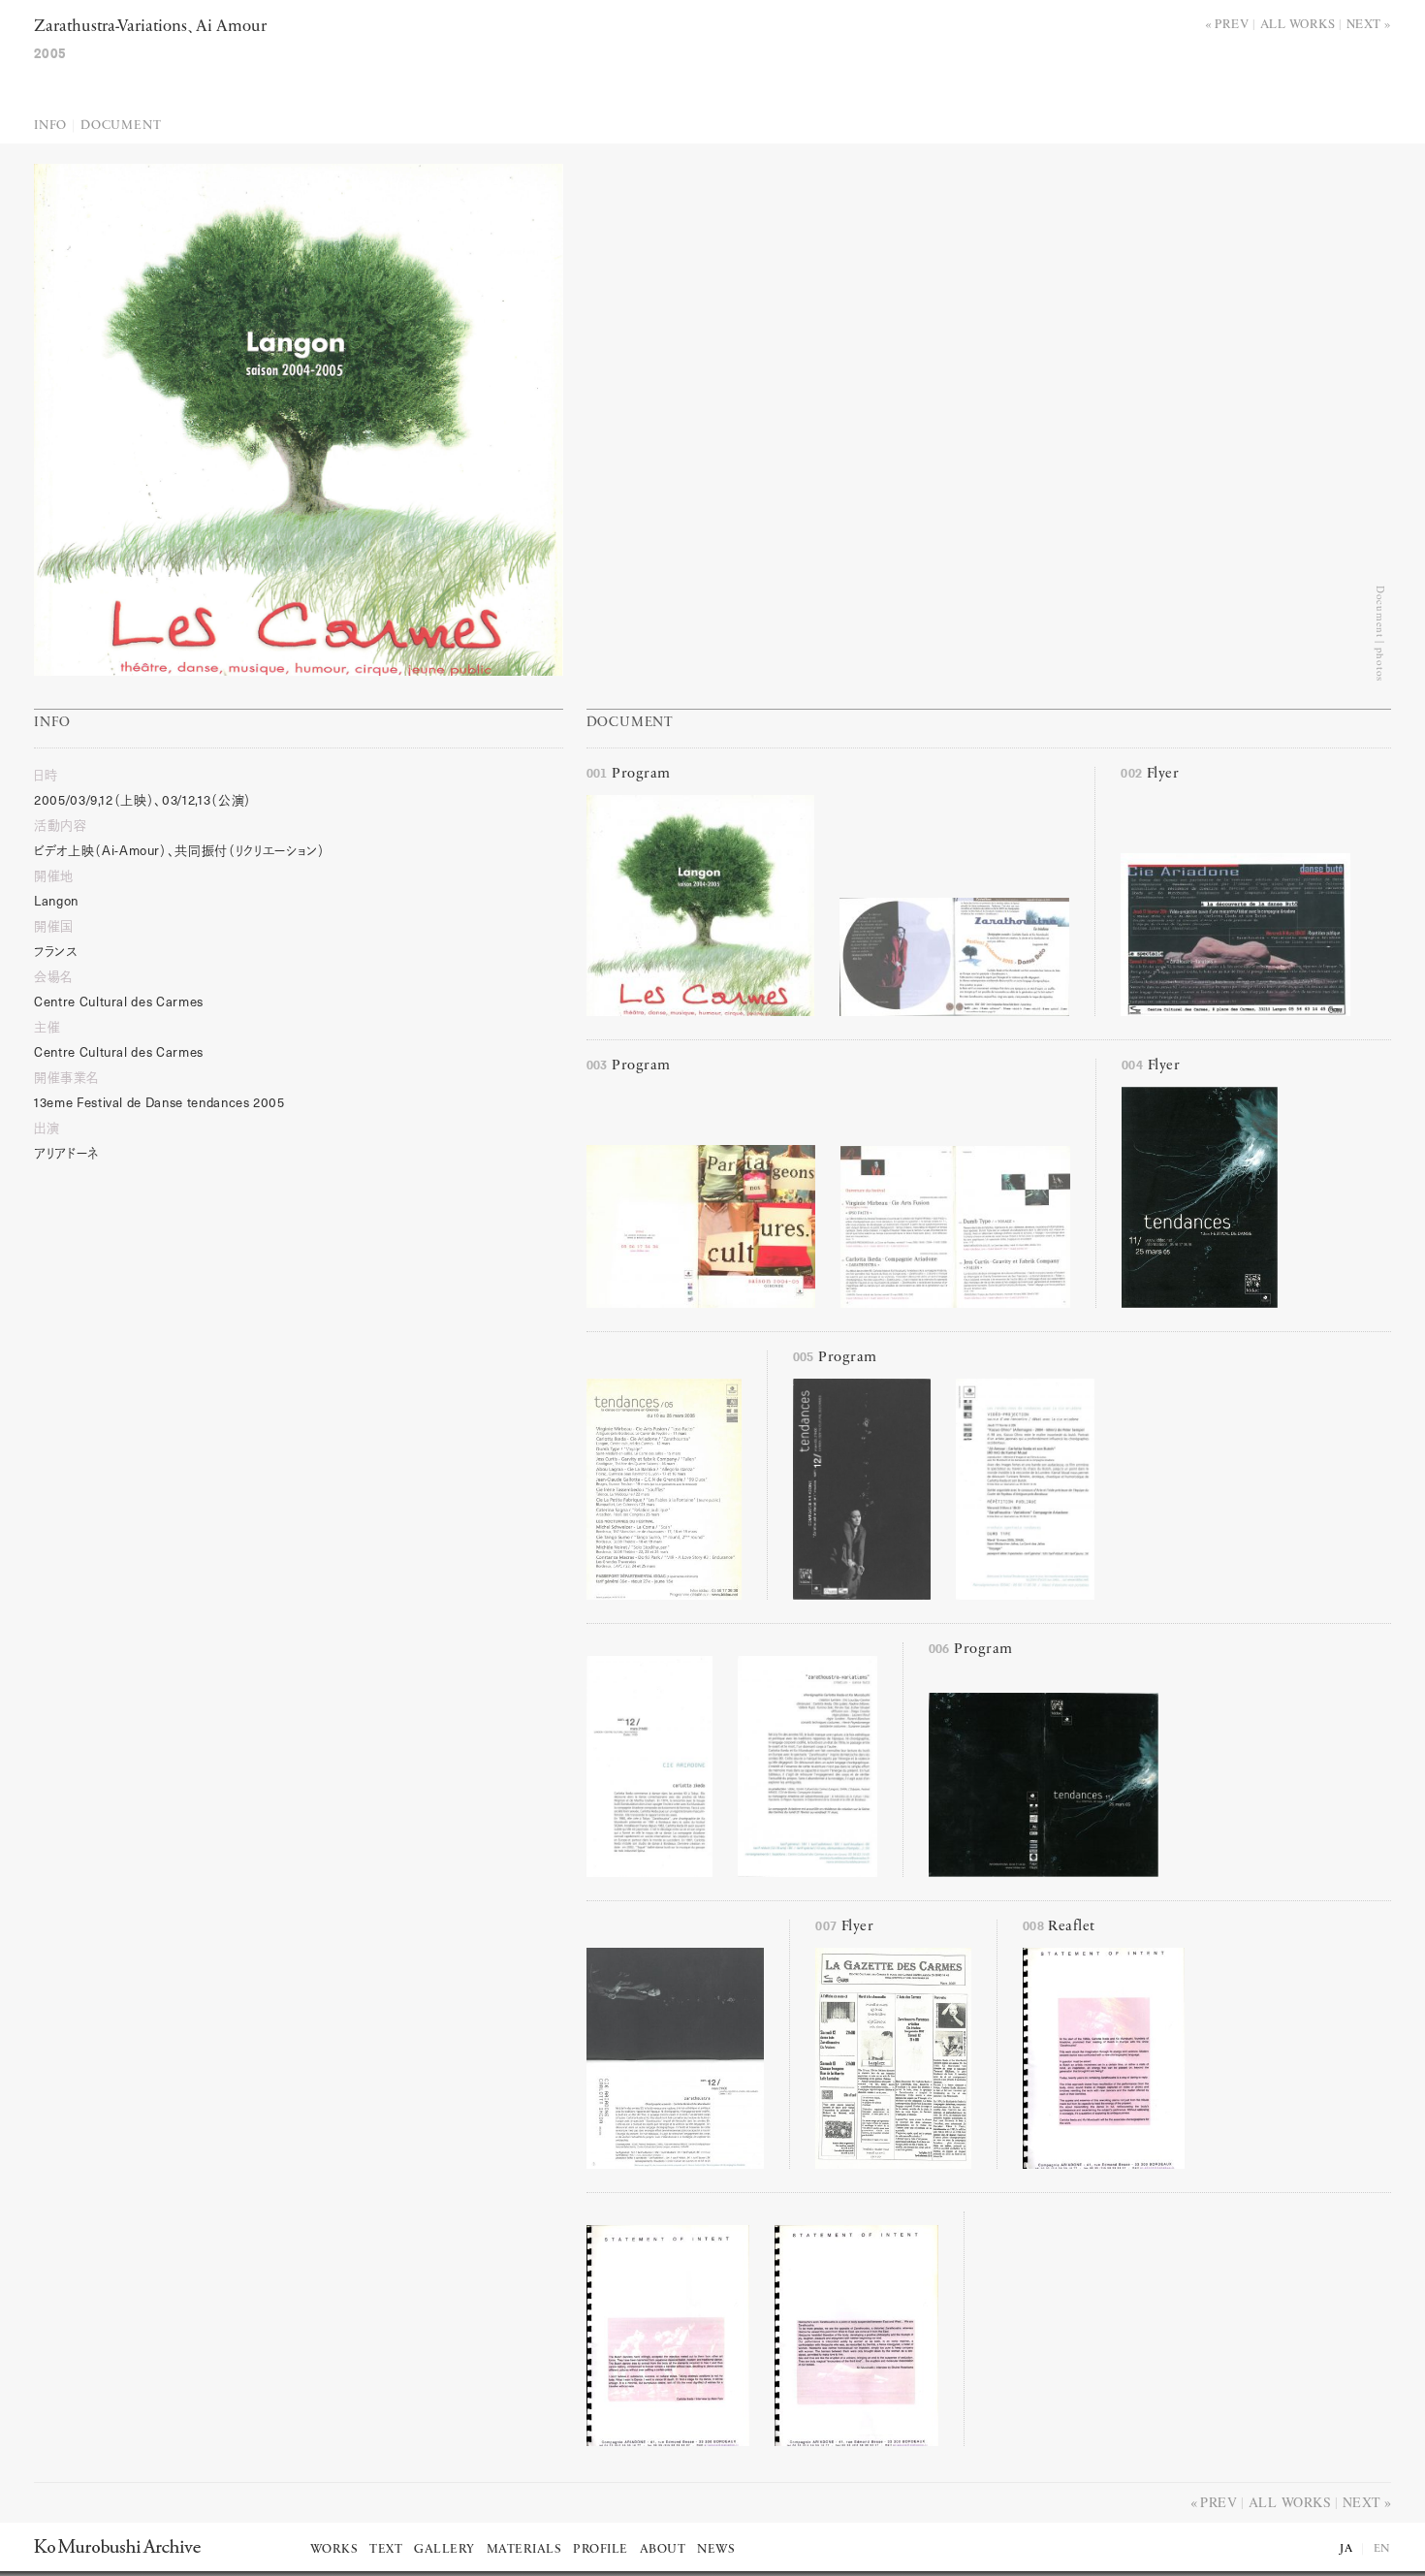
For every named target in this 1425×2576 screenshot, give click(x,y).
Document (121, 126)
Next (1364, 23)
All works (1298, 23)
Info (50, 126)
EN (1382, 2549)
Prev (1232, 23)
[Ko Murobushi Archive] (117, 2546)
